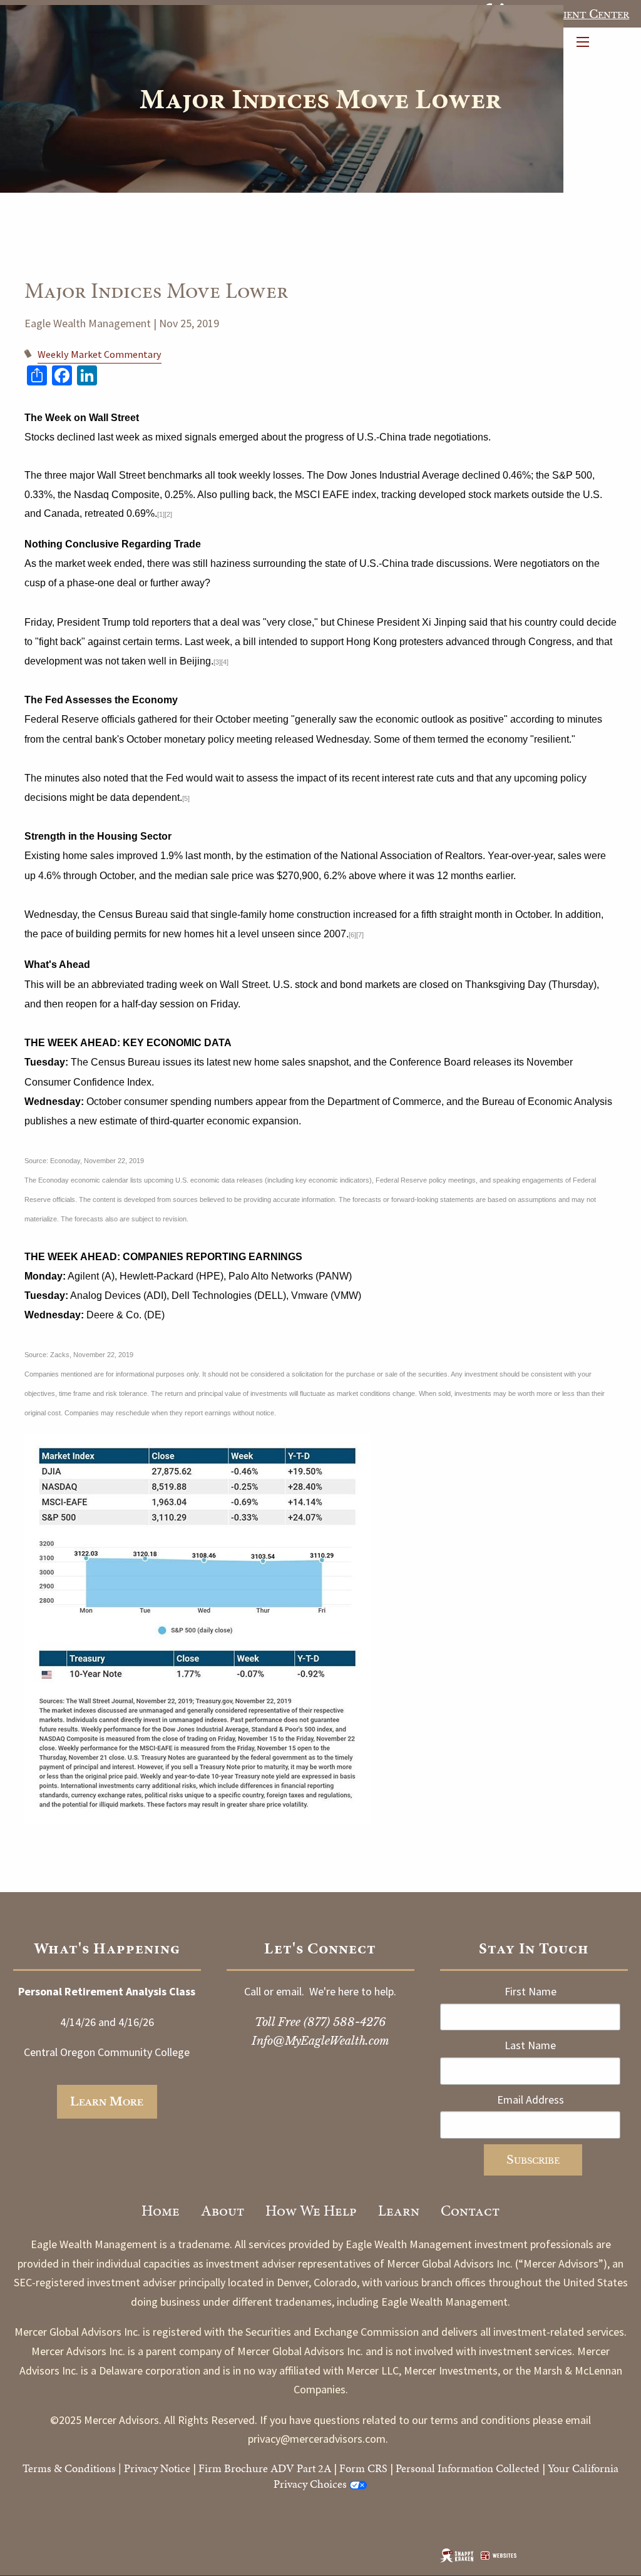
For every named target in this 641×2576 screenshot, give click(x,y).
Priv (133, 2468)
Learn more (107, 2102)
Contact (470, 2211)
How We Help (311, 2211)
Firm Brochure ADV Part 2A (265, 2468)
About (223, 2211)
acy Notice (167, 2468)
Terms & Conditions (69, 2468)
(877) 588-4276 (345, 2022)
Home (161, 2211)
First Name (531, 1991)
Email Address (531, 2100)
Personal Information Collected (468, 2468)
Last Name (530, 2045)
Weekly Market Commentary (100, 354)
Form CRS (363, 2468)
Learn (399, 2211)
